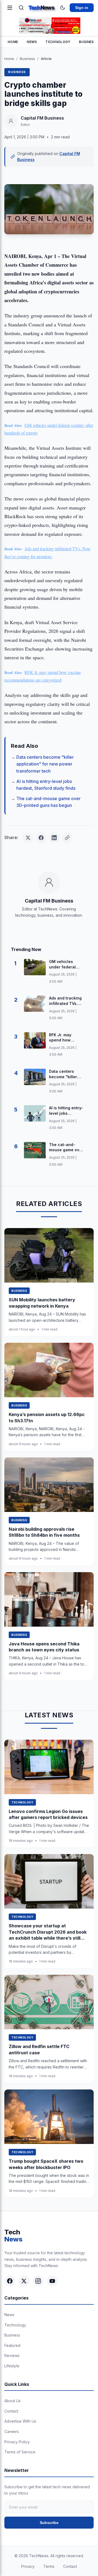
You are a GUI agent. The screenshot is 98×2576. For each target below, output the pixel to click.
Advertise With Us (20, 2421)
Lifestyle (12, 2366)
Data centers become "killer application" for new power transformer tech (45, 764)
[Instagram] (38, 2281)
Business (27, 59)
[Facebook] (10, 2281)
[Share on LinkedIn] (54, 838)
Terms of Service (20, 2452)
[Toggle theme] (63, 8)
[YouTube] (52, 2281)
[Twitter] (24, 2281)
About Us (13, 2401)
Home (13, 42)
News (32, 42)
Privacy (28, 2566)
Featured (12, 2345)
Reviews (12, 2355)
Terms (49, 2566)
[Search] (21, 8)
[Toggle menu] (10, 8)
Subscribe (49, 2523)
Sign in (82, 8)
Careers (12, 2431)
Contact (11, 2411)
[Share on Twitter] (28, 838)
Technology (58, 42)
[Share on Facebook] (41, 838)
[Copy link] (67, 838)
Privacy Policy (17, 2442)
